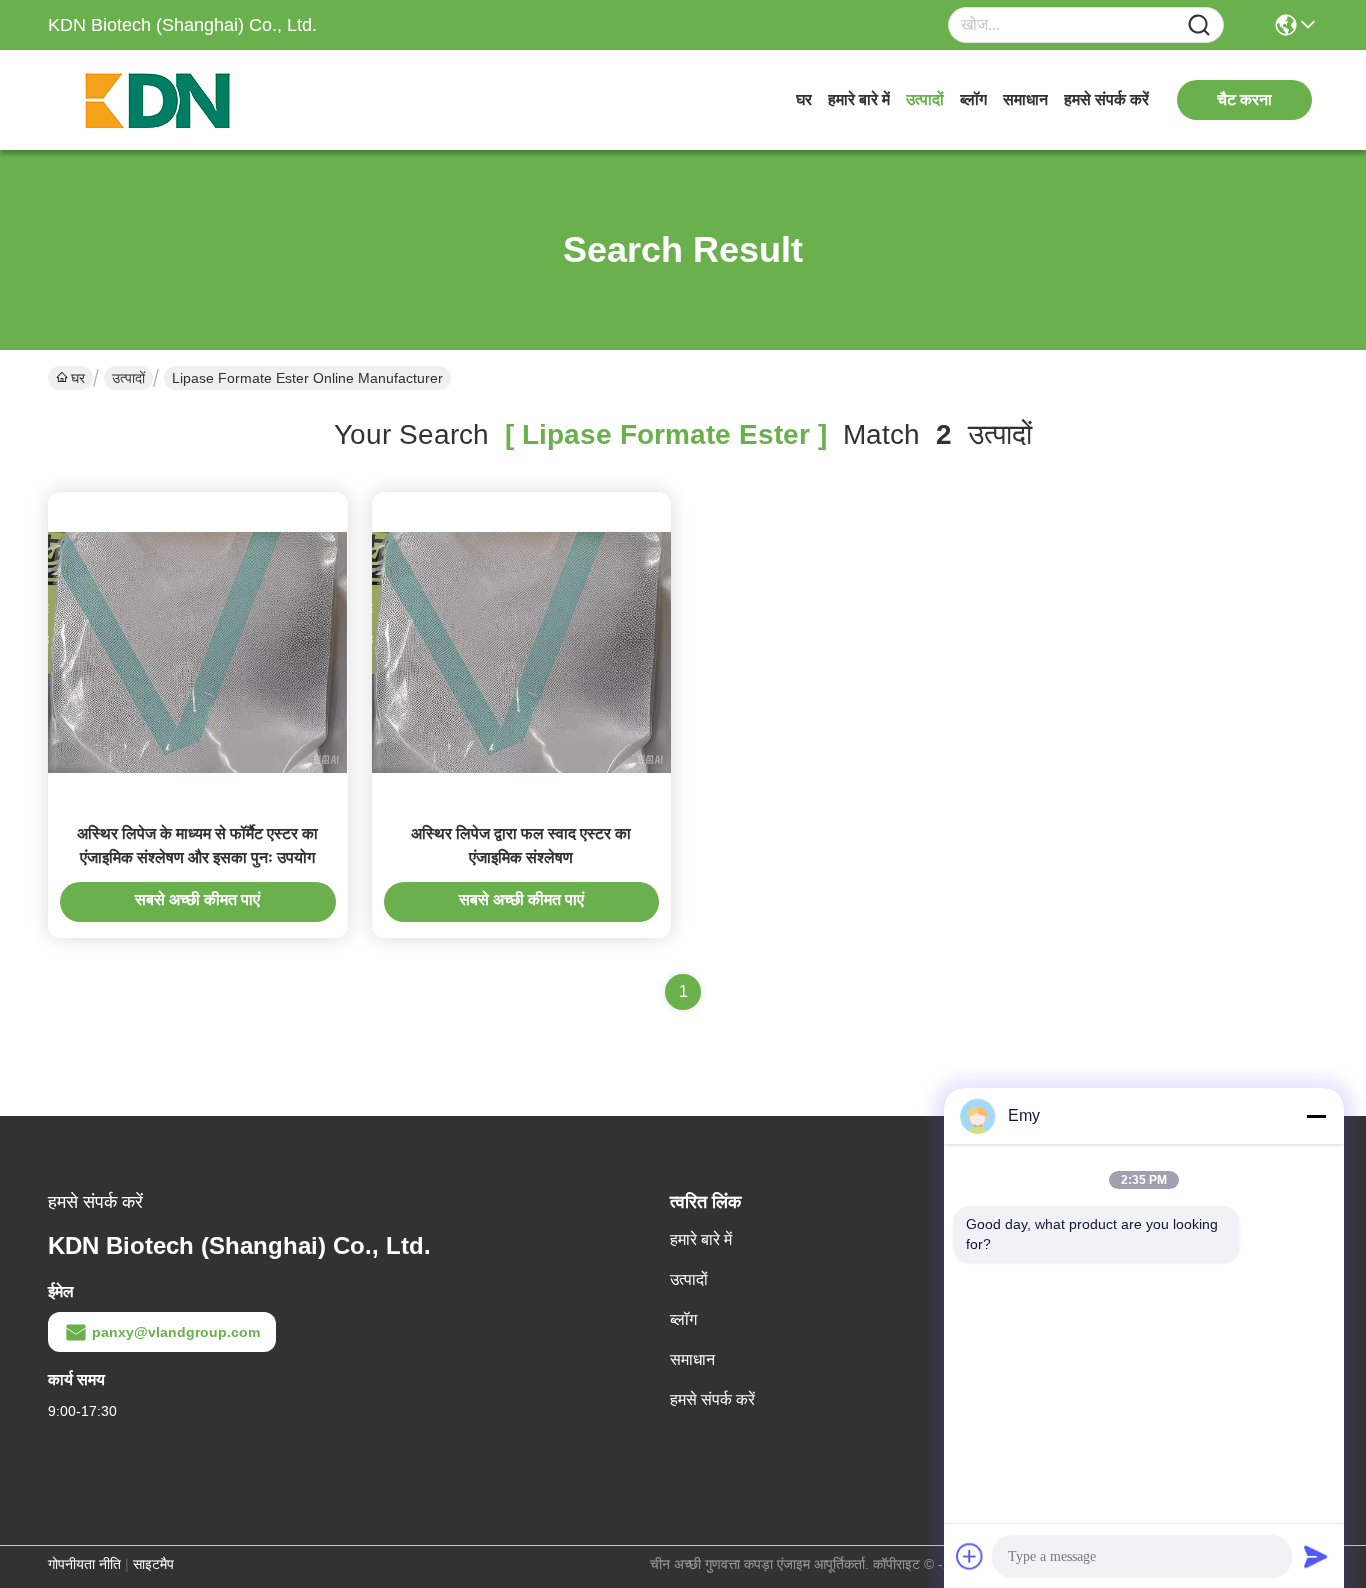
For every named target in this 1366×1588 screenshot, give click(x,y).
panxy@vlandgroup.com (176, 1332)
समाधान (1025, 99)
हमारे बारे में (859, 99)
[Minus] (1316, 1116)
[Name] (1199, 25)
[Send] (1316, 1556)
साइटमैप (153, 1564)
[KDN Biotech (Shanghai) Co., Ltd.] (158, 100)
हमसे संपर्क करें (1106, 99)
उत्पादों (925, 99)
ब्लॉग (973, 99)
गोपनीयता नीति (84, 1564)
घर (804, 99)
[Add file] (970, 1556)
